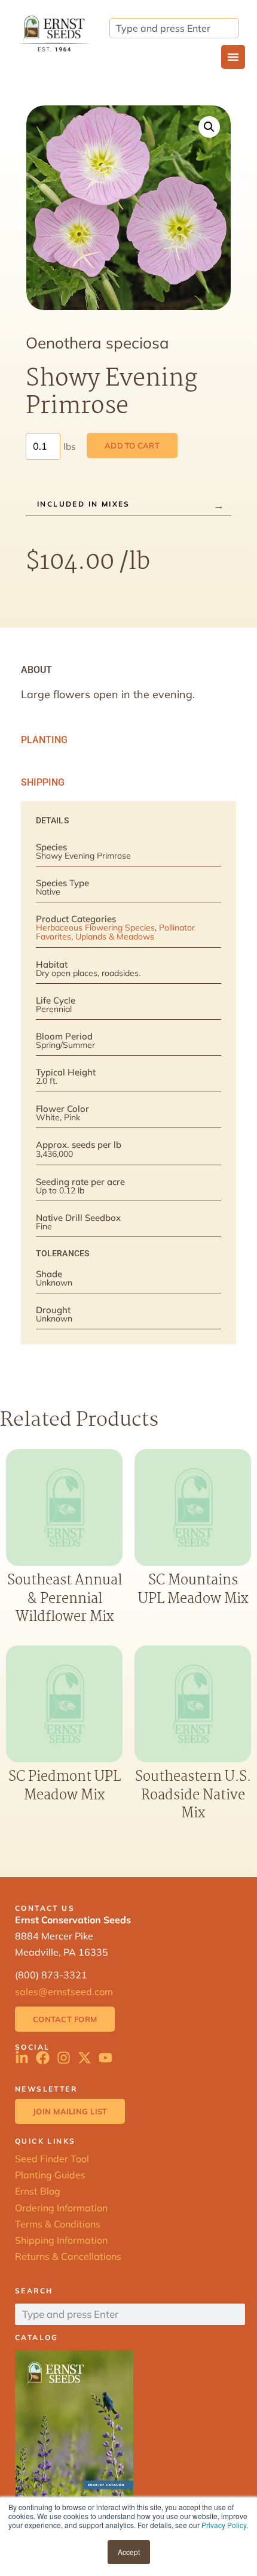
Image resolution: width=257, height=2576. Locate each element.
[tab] (128, 670)
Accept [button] (129, 2552)
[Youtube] (105, 2058)
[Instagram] (64, 2058)
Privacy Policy (224, 2525)
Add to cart (132, 446)
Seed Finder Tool (52, 2159)
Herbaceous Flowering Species (95, 928)
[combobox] (174, 28)
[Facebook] (43, 2058)
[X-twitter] (85, 2058)
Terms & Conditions (58, 2224)
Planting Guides (50, 2175)
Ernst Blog (38, 2191)
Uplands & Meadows (115, 937)
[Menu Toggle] (233, 57)
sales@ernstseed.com (64, 1992)
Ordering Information (61, 2208)
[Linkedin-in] (22, 2058)
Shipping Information (61, 2240)
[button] (209, 127)
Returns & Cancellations (68, 2256)
